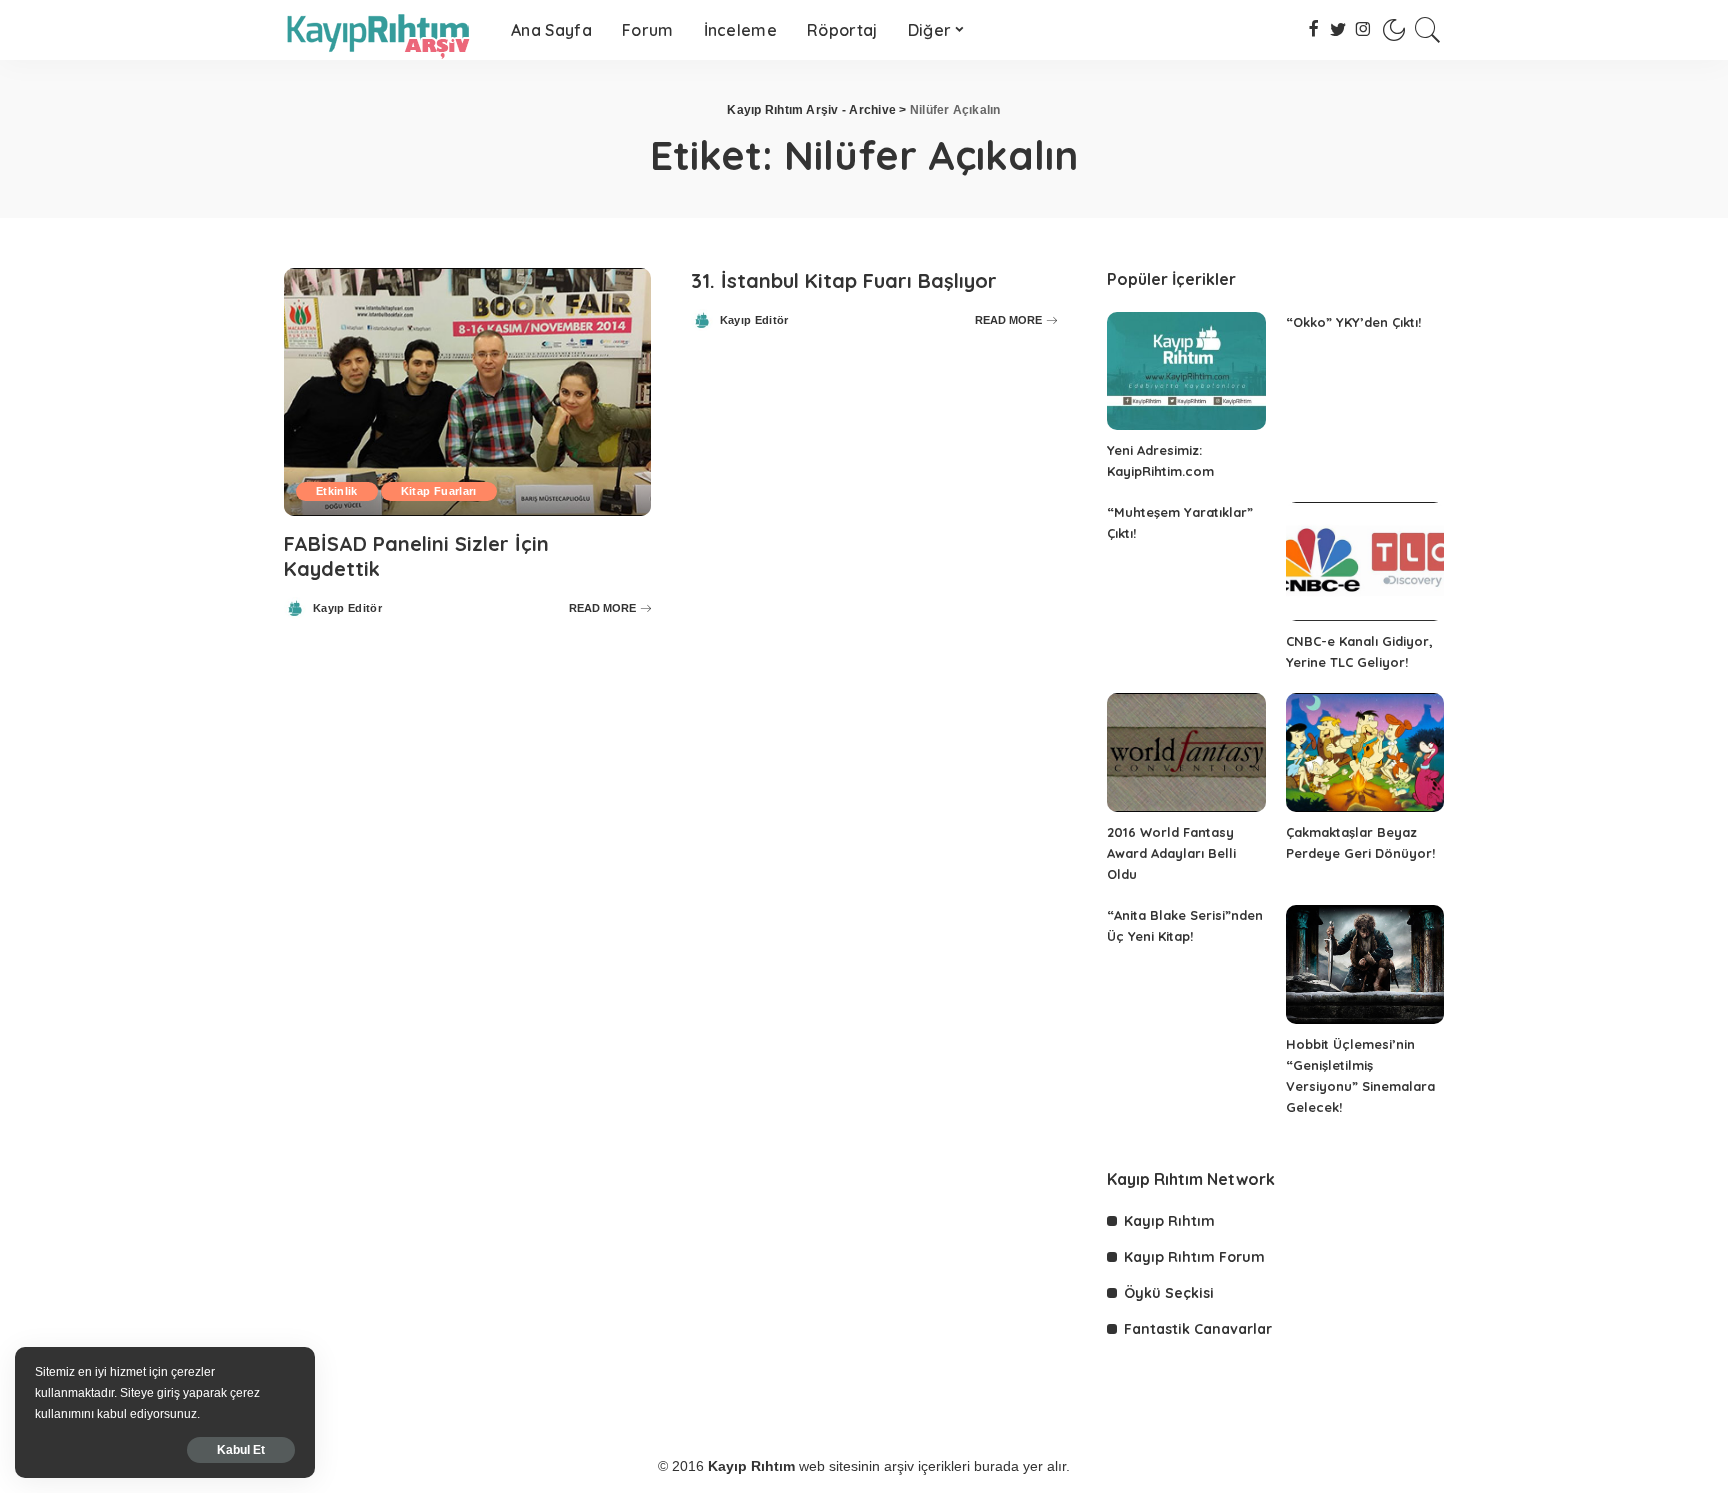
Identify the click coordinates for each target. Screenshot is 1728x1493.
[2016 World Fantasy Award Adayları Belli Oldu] (1186, 752)
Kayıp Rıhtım (1169, 1221)
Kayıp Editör (347, 608)
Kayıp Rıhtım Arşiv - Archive (811, 110)
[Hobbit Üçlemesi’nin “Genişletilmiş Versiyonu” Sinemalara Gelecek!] (1365, 964)
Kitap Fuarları (439, 491)
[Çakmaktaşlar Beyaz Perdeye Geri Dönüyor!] (1365, 752)
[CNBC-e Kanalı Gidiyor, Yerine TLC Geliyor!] (1365, 561)
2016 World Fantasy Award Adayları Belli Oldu (1171, 853)
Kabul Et (241, 1450)
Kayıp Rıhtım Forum (1194, 1257)
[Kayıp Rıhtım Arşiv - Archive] (382, 30)
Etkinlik (337, 491)
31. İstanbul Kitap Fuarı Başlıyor (844, 280)
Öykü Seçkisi (1169, 1293)
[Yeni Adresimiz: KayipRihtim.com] (1186, 371)
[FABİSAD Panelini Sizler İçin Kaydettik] (467, 392)
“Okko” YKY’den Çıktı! (1353, 322)
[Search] (1428, 30)
